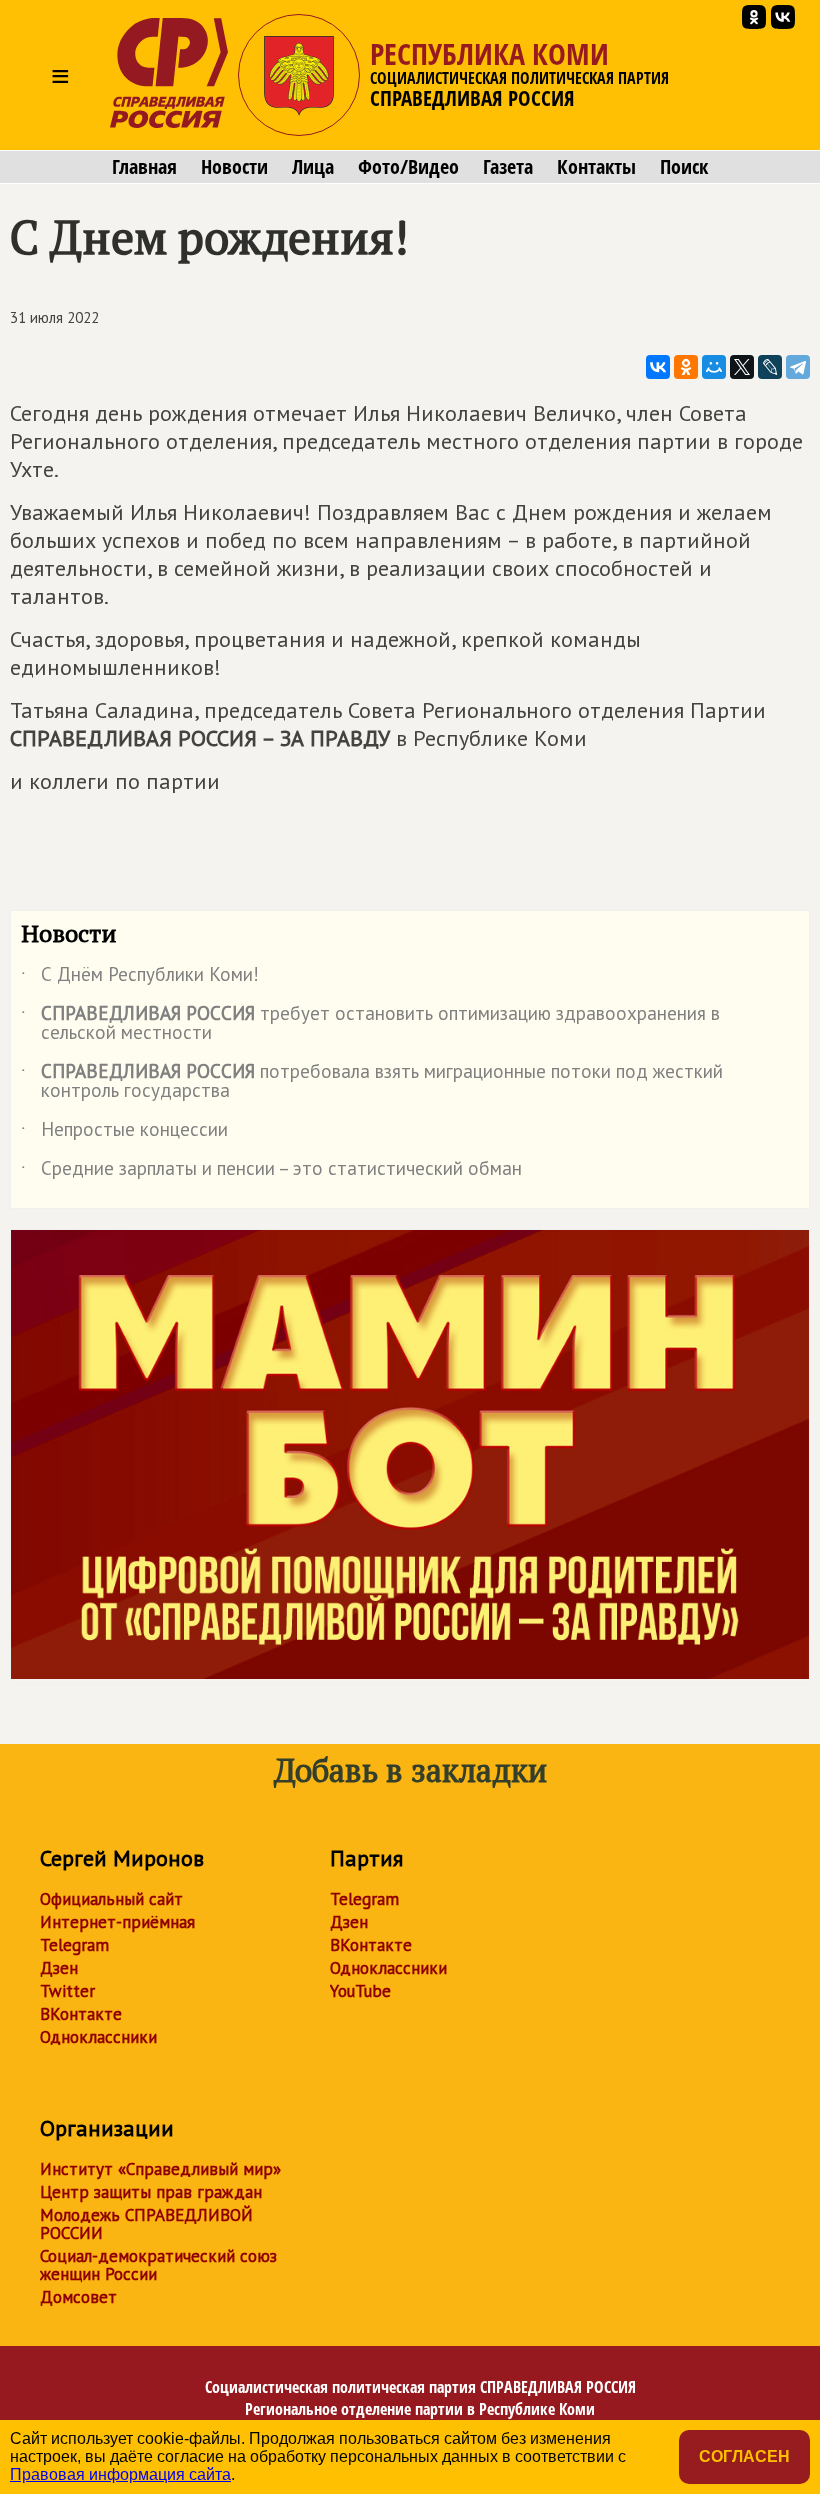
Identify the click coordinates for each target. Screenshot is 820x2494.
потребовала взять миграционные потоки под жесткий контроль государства (372, 1082)
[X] (742, 367)
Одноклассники (98, 2037)
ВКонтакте (81, 2014)
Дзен (59, 1968)
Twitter (67, 1991)
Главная (144, 167)
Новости (234, 167)
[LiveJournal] (770, 367)
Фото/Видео (408, 167)
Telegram (74, 1945)
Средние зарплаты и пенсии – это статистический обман (271, 1172)
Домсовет (78, 2297)
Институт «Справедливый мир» (160, 2169)
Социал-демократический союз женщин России (158, 2265)
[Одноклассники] (686, 367)
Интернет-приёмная (117, 1922)
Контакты (596, 167)
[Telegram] (798, 367)
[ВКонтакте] (658, 367)
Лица (313, 167)
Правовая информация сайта (120, 2474)
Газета (508, 167)
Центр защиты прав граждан (151, 2192)
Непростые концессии (124, 1133)
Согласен (744, 2456)
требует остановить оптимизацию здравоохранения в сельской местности (370, 1024)
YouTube (360, 1991)
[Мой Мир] (714, 367)
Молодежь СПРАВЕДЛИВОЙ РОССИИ (146, 2224)
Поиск (684, 167)
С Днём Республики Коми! (140, 978)
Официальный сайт (111, 1899)
